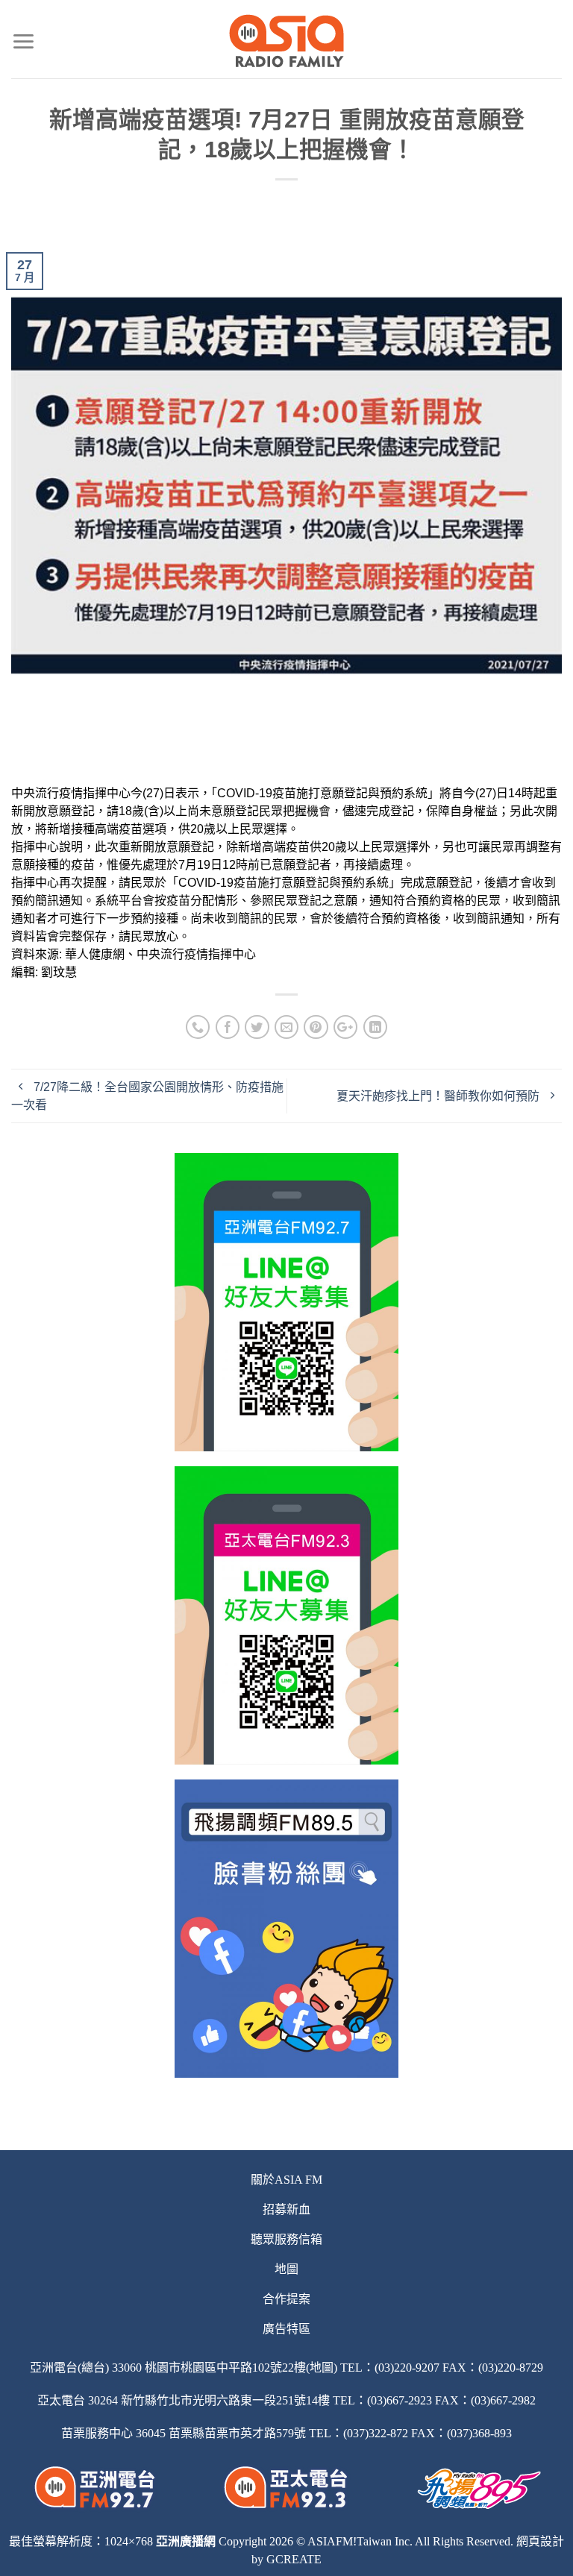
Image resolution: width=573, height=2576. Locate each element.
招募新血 (286, 2209)
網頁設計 (540, 2541)
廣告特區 (286, 2329)
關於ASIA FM (286, 2180)
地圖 (286, 2269)
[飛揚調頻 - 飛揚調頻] (287, 41)
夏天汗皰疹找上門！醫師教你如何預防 (439, 1096)
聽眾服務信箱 (286, 2239)
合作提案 (286, 2299)
